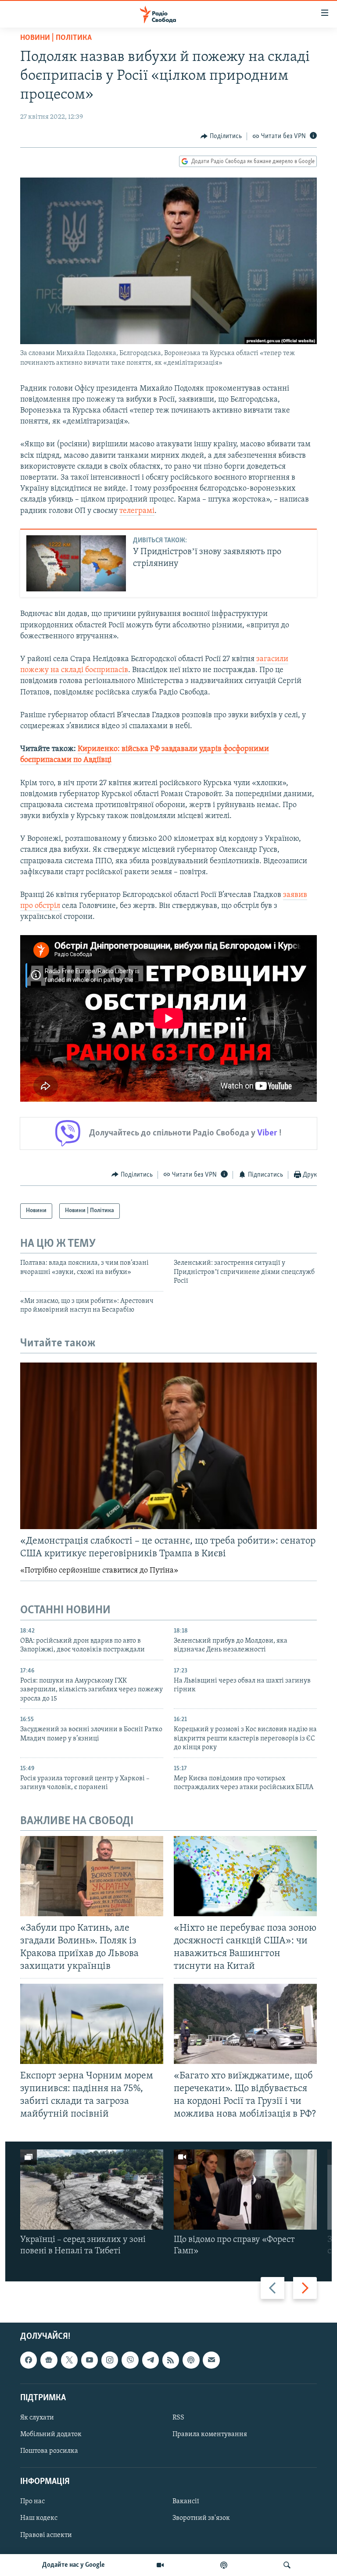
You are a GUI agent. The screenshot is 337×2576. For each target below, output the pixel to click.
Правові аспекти (46, 2535)
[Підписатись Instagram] (110, 2360)
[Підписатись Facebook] (29, 2360)
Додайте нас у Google (73, 2565)
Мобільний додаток (51, 2434)
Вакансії (186, 2502)
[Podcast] (191, 2360)
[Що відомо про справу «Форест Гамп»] (245, 2190)
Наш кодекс (39, 2519)
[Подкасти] (224, 2565)
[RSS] (171, 2360)
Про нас (32, 2502)
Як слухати (37, 2418)
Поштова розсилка (49, 2451)
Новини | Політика (56, 38)
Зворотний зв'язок (201, 2519)
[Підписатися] (211, 2360)
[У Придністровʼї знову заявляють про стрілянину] (76, 563)
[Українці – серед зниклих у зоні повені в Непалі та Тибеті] (92, 2190)
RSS (178, 2418)
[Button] (221, 136)
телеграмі (137, 511)
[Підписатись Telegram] (151, 2360)
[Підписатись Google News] (49, 2360)
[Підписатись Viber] (130, 2360)
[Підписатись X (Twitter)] (69, 2360)
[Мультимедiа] (160, 2565)
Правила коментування (210, 2434)
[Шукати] (287, 2565)
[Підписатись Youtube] (90, 2360)
